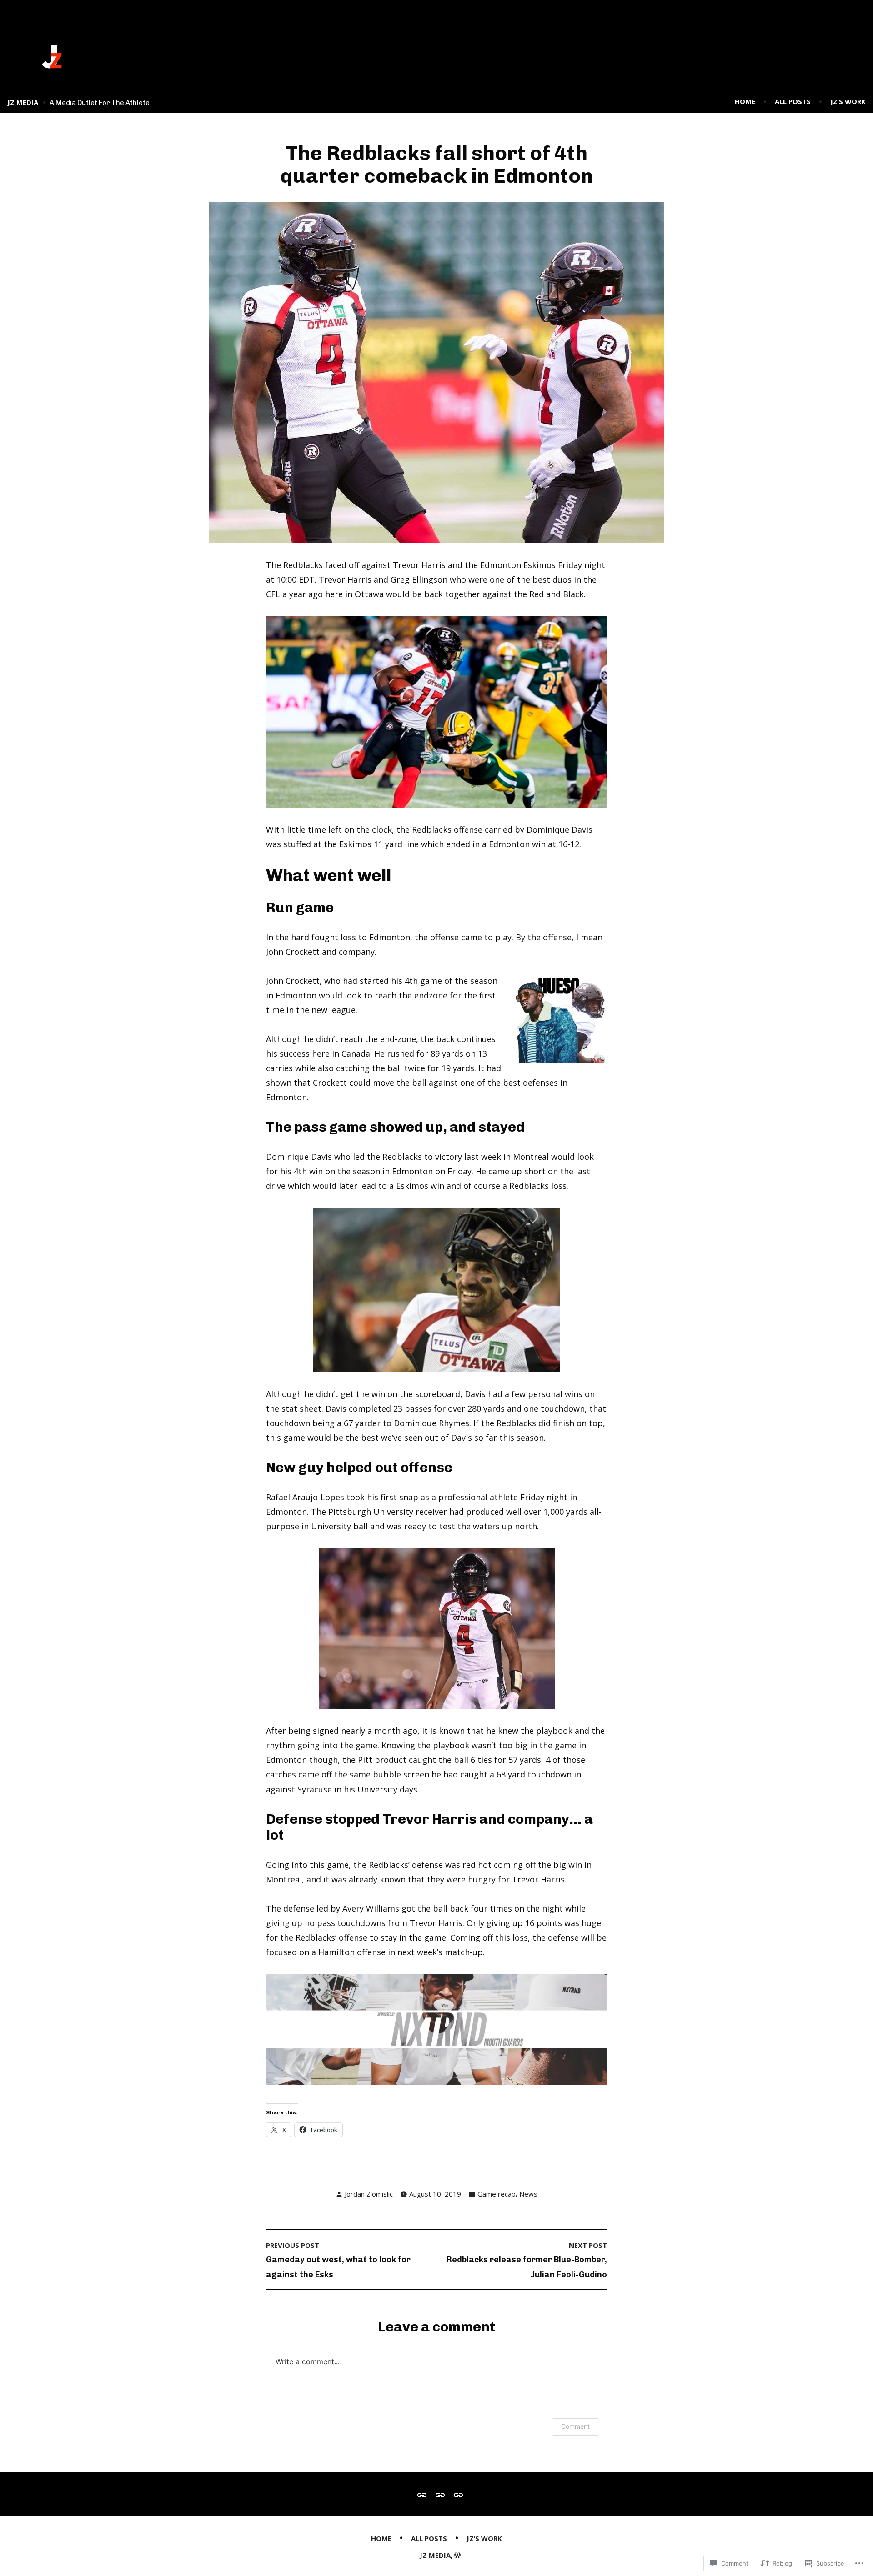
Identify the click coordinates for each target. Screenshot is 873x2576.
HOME (745, 101)
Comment (575, 2426)
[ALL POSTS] (440, 2494)
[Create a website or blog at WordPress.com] (457, 2555)
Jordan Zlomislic (369, 2194)
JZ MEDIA (23, 102)
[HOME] (424, 2494)
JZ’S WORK (848, 101)
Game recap (497, 2194)
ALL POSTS (793, 101)
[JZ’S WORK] (457, 2494)
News (528, 2194)
